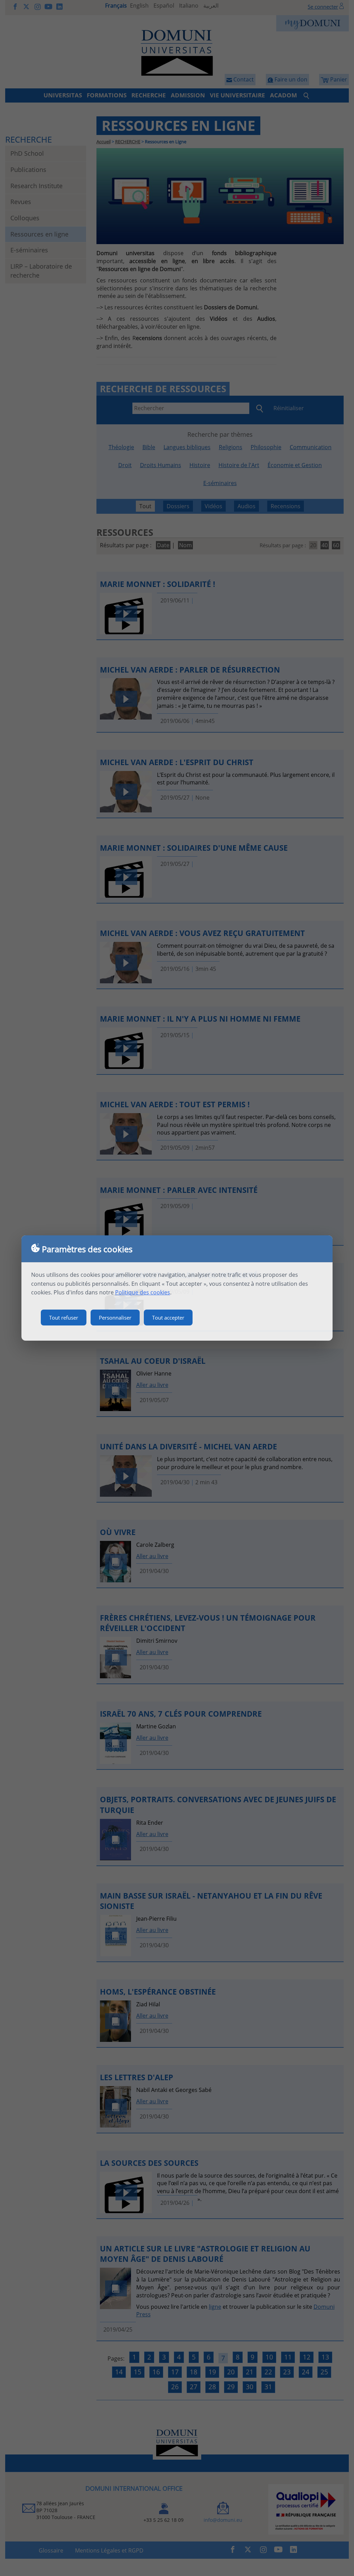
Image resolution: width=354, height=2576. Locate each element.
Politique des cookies (143, 1292)
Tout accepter (168, 1318)
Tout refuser (64, 1318)
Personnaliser (115, 1318)
